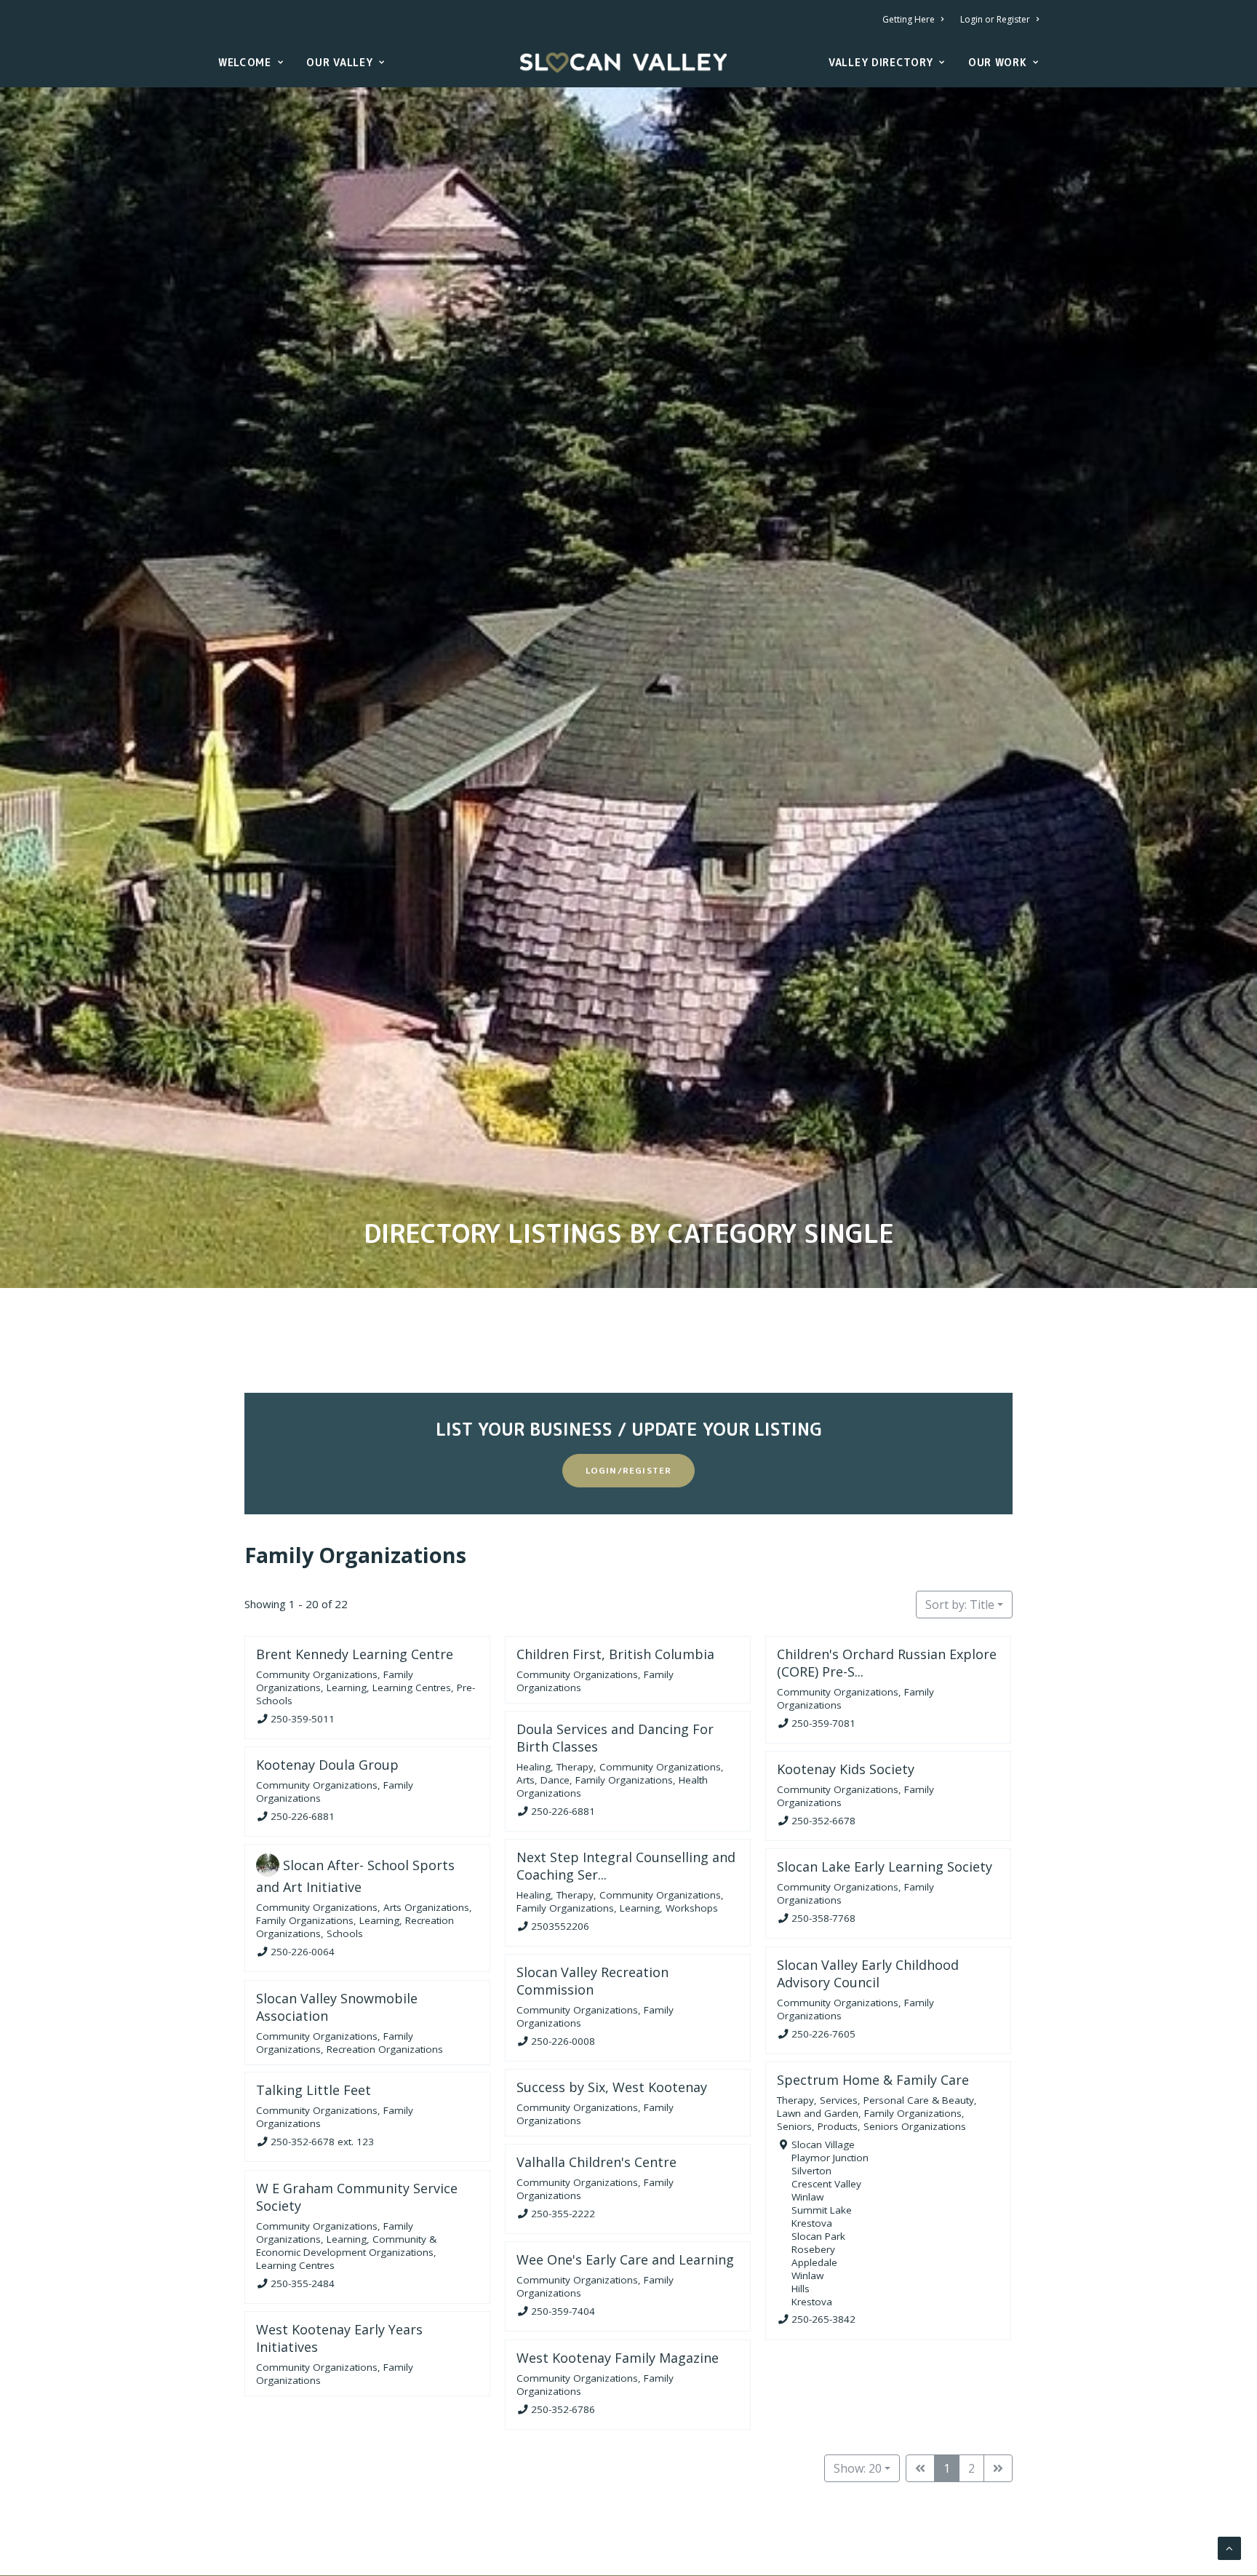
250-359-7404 (563, 2311)
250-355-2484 (303, 2283)
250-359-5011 (303, 1718)
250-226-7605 (823, 2033)
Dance (555, 1779)
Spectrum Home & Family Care (873, 2080)
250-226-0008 (563, 2041)
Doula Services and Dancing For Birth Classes (615, 1738)
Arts (526, 1779)
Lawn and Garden (818, 2113)
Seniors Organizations (915, 2126)
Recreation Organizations (385, 2048)
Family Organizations (355, 1555)
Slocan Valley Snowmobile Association (337, 2007)
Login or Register (995, 19)
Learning (347, 1687)
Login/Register (629, 1470)
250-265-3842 (823, 2319)
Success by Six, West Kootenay (612, 2087)
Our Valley (339, 62)
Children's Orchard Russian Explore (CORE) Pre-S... (887, 1663)
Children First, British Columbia (615, 1654)
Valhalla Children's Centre (596, 2162)
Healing (534, 1766)
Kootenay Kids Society (846, 1769)
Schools (345, 1933)
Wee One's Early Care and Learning (625, 2259)
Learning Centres (412, 1687)
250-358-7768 (823, 1918)
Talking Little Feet (314, 2090)
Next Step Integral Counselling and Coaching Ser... (626, 1866)
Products (838, 2126)
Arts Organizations (426, 1907)
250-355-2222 (563, 2214)
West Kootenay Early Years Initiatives (339, 2338)
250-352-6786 (563, 2409)
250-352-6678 (823, 1821)
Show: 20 (858, 2468)
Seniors (794, 2126)
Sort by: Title (960, 1605)
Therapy (575, 1766)
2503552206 (560, 1925)
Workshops (692, 1908)
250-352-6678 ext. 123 (322, 2142)
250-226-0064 (303, 1952)
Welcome (245, 62)
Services (839, 2100)
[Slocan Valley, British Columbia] (623, 63)
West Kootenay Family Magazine (618, 2358)
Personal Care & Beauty (919, 2100)
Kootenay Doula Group (327, 1765)
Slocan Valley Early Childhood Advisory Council (868, 1973)
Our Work (998, 62)
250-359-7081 (823, 1722)
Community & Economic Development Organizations (346, 2245)
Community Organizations (317, 1674)
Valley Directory (881, 62)
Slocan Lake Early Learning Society (885, 1867)
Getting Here (909, 19)
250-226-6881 (563, 1810)
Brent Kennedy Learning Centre (355, 1654)
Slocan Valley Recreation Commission (592, 1981)
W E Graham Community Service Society (357, 2197)
